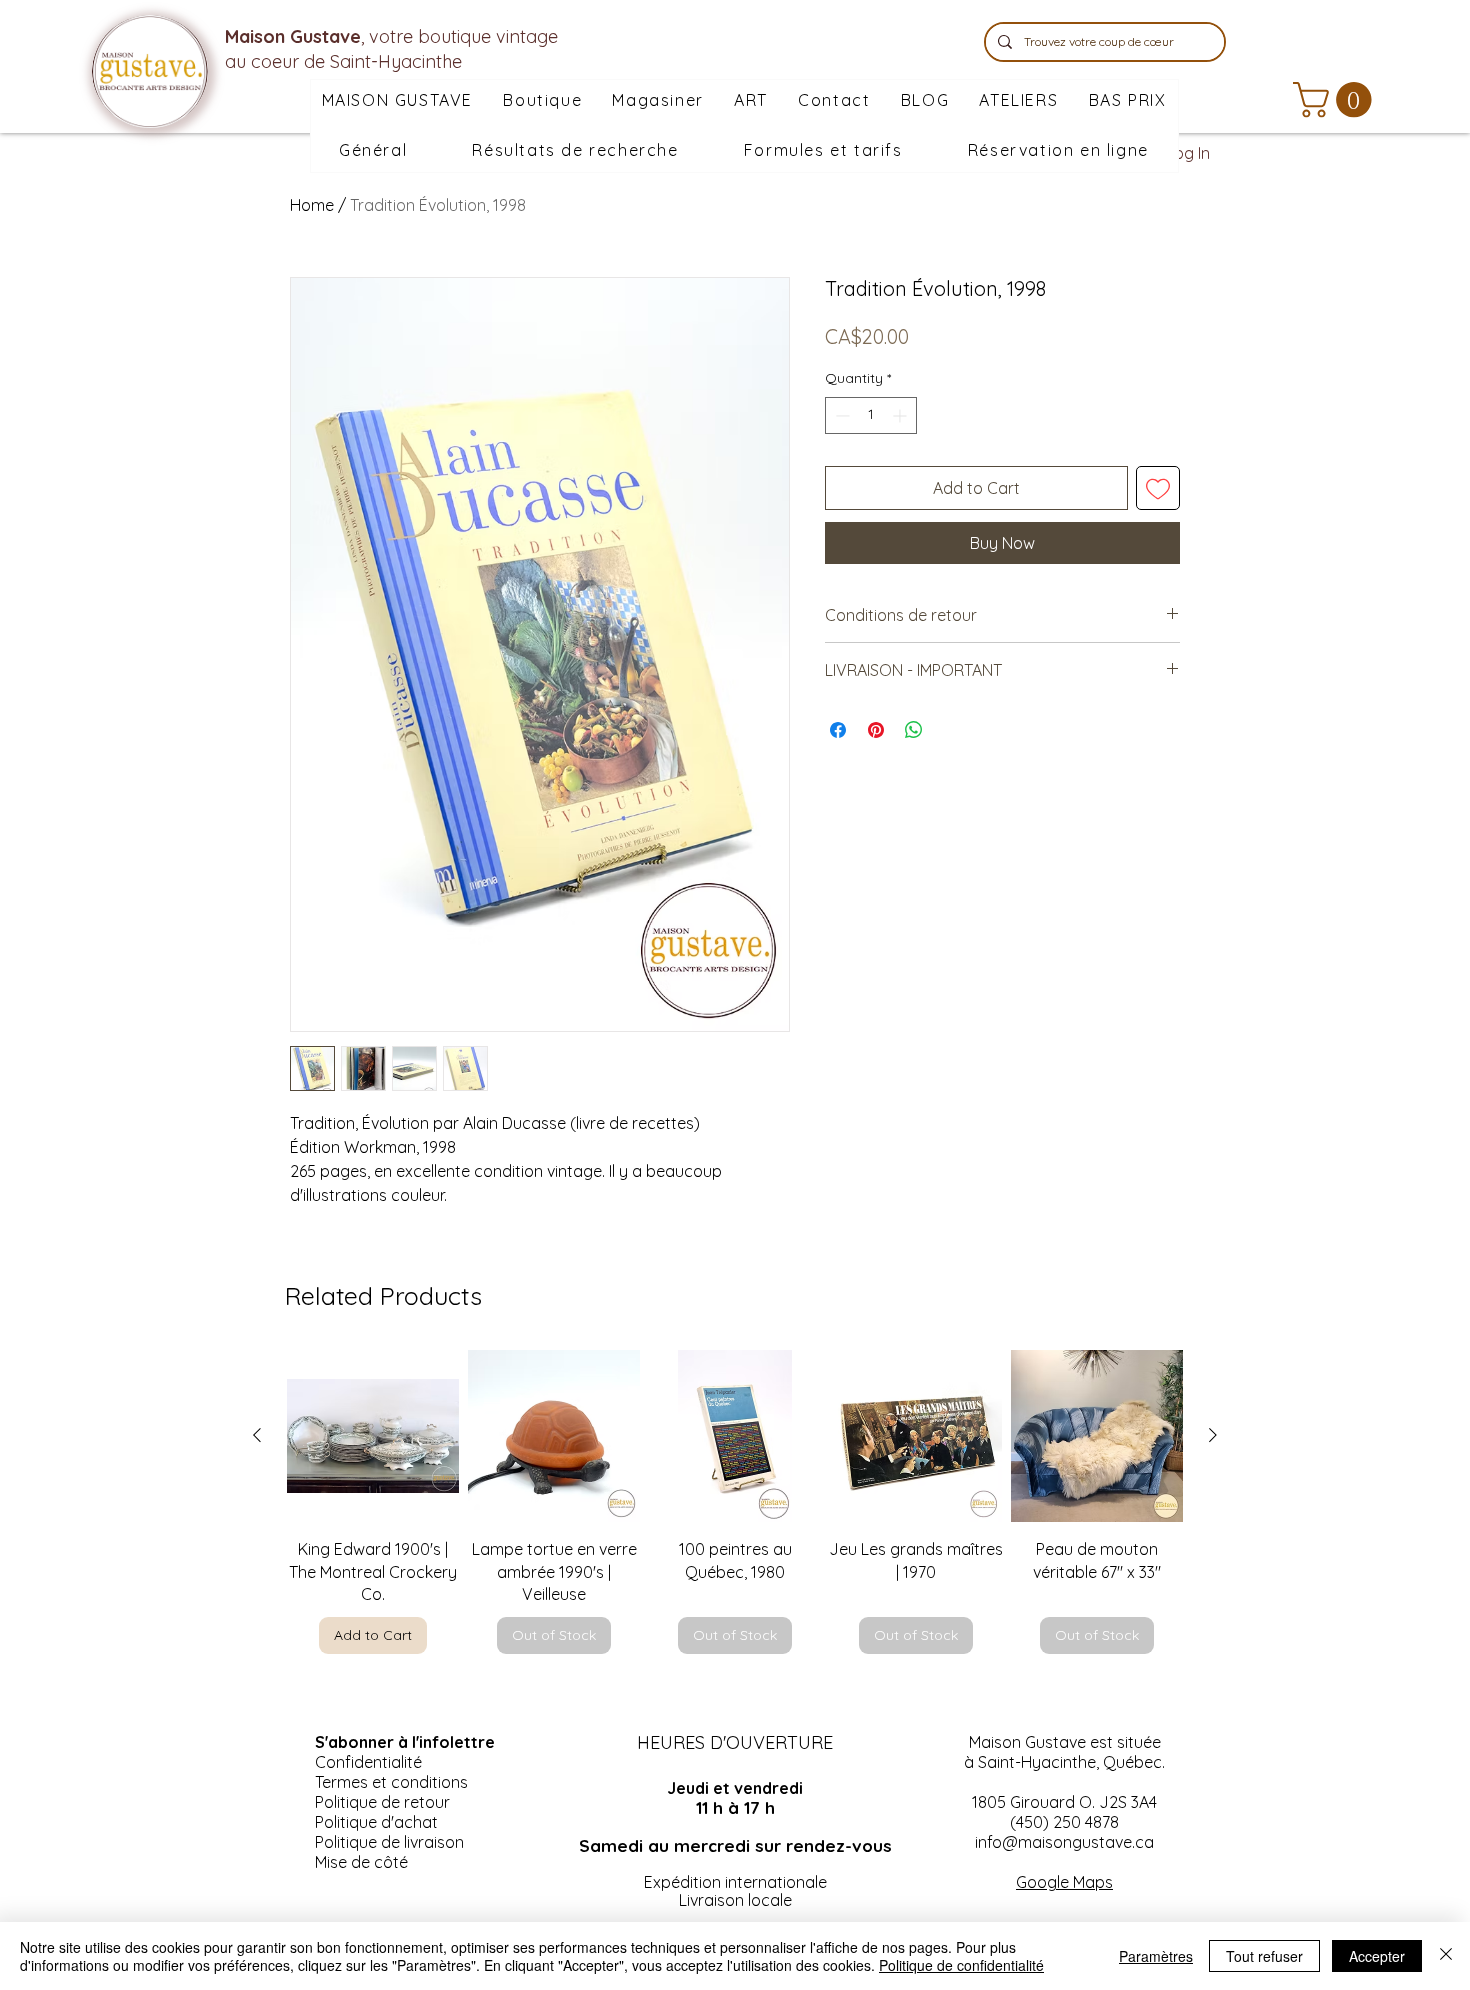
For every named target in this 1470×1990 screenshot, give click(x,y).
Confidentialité (368, 1762)
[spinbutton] (871, 415)
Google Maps (1064, 1882)
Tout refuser (1264, 1956)
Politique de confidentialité (961, 1965)
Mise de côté (361, 1862)
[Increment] (901, 415)
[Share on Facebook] (838, 730)
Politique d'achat (376, 1822)
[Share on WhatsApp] (914, 730)
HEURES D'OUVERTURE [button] (735, 1742)
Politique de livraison (389, 1842)
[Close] (1446, 1956)
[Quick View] (373, 1436)
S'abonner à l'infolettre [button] (405, 1742)
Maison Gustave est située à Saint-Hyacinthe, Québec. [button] (1064, 1752)
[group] (735, 1502)
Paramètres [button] (1156, 1956)
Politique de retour (382, 1802)
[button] (658, 101)
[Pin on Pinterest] (876, 730)
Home (312, 205)
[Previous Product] (257, 1435)
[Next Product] (1213, 1435)
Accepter (1377, 1956)
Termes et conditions (391, 1782)
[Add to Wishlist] (1158, 488)
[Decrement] (840, 415)
